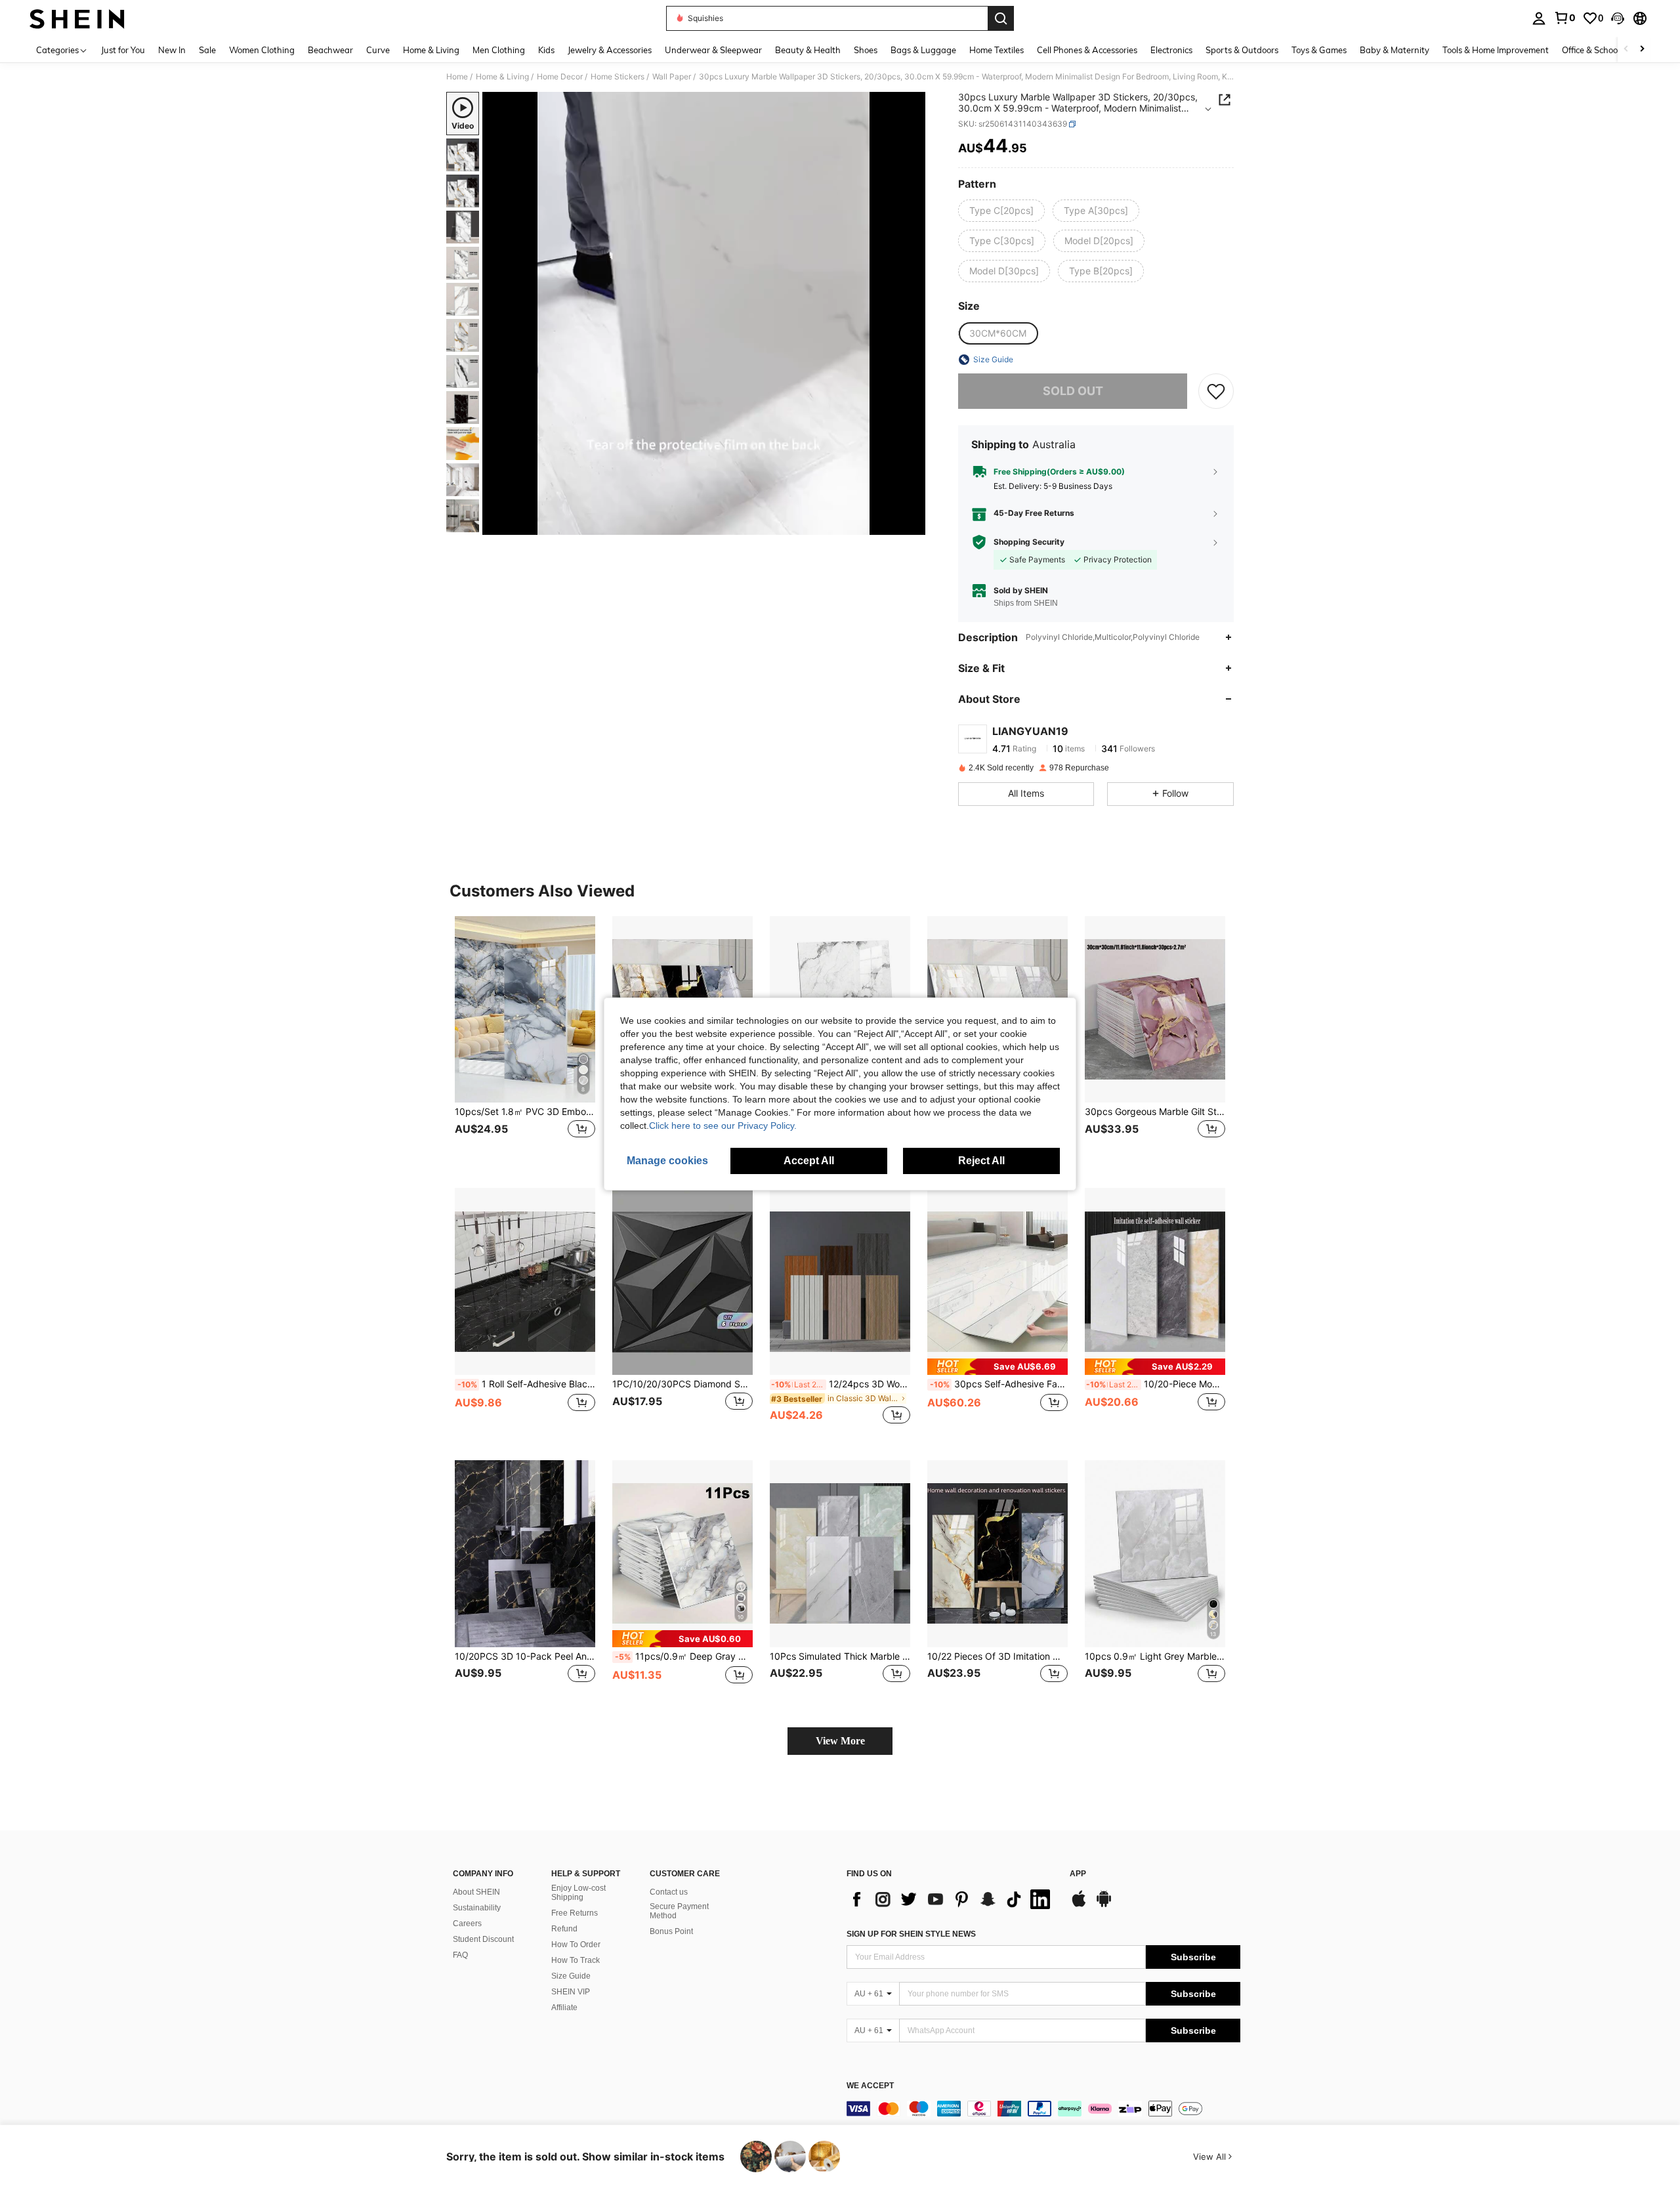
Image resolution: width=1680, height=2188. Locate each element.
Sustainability (477, 1908)
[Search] (1001, 18)
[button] (1618, 18)
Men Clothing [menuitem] (499, 50)
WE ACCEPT (870, 2086)
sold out (1073, 391)
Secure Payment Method (679, 1911)
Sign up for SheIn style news (911, 1934)
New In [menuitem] (172, 50)
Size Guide (571, 1976)
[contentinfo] (1043, 2109)
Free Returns (575, 1913)
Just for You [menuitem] (123, 50)
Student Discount (483, 1939)
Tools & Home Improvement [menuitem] (1496, 50)
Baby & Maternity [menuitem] (1395, 50)
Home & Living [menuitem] (431, 50)
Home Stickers (618, 77)
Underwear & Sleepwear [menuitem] (713, 50)
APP (1078, 1874)
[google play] (1104, 1905)
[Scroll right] (1642, 50)
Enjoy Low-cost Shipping (578, 1893)
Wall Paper (672, 77)
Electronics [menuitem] (1171, 50)
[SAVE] (1216, 391)
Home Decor (560, 77)
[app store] (1079, 1905)
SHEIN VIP (571, 1992)
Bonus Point (671, 1931)
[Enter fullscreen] (912, 524)
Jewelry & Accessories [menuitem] (610, 50)
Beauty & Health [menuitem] (808, 50)
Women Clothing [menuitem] (262, 50)
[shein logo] (77, 18)
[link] (1564, 18)
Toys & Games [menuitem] (1319, 50)
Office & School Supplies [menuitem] (1608, 50)
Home (457, 77)
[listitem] (525, 1042)
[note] (997, 1367)
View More (840, 1741)
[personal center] (1539, 18)
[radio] (1001, 211)
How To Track (576, 1960)
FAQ (460, 1955)
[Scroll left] (1626, 50)
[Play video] (704, 314)
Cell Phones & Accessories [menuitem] (1087, 50)
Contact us (669, 1892)
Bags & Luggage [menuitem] (923, 50)
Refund (564, 1929)
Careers (467, 1924)
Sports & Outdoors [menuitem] (1242, 50)
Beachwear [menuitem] (330, 50)
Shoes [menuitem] (866, 50)
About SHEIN (476, 1892)
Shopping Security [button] (1029, 542)
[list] (952, 1899)
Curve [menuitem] (378, 50)
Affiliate (564, 2008)
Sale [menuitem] (207, 50)
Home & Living (502, 77)
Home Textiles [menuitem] (997, 50)
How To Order (576, 1945)
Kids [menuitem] (546, 50)
